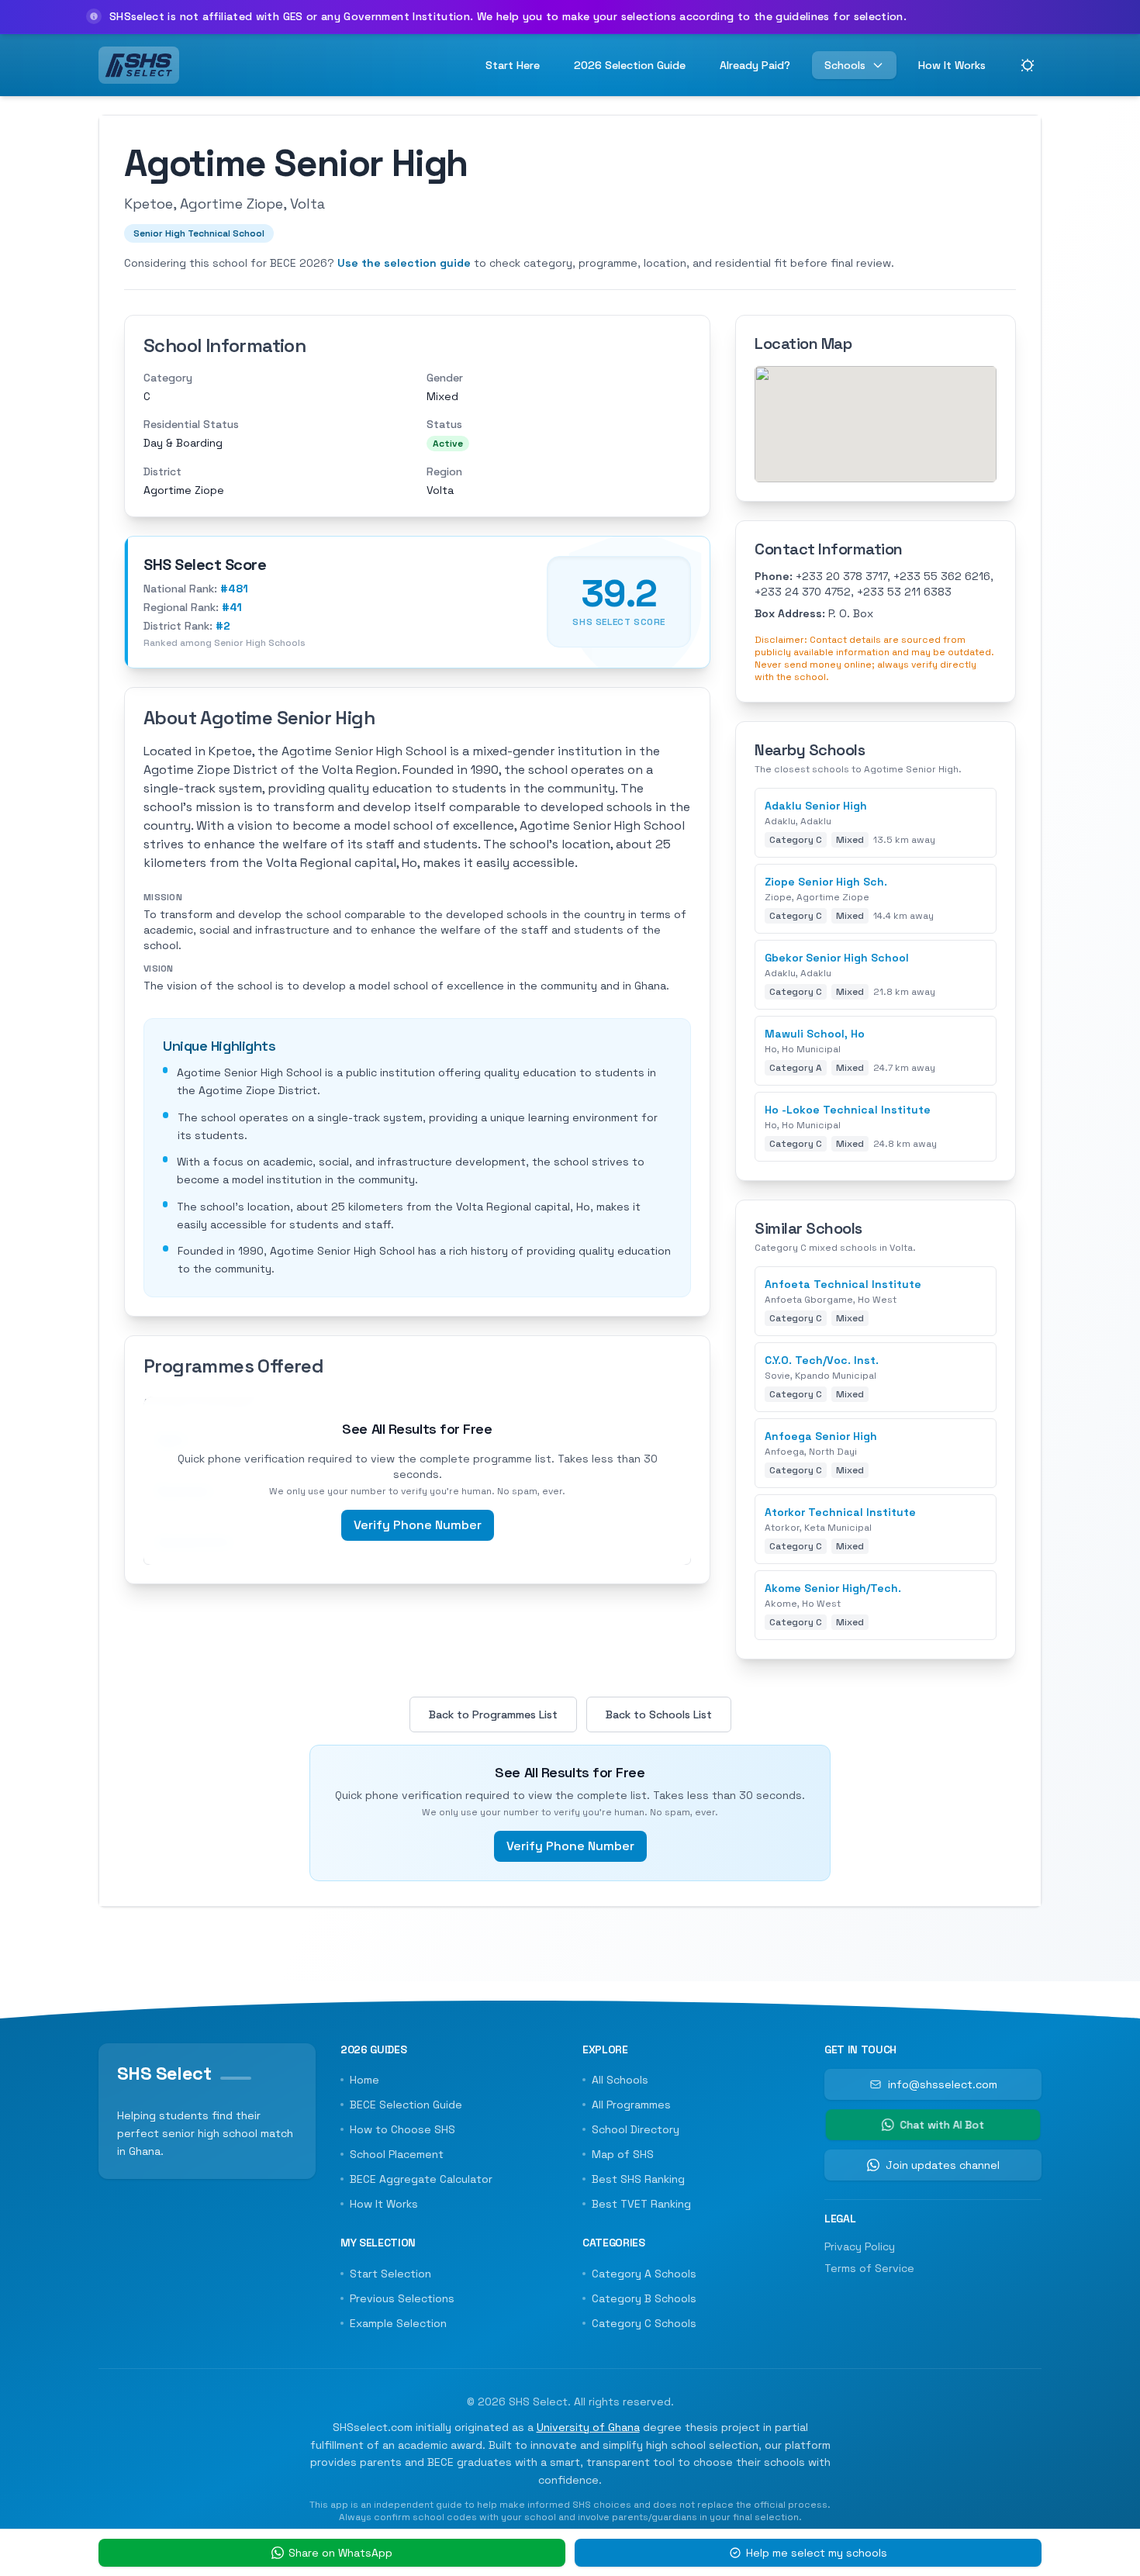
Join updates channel (943, 2165)
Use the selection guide (404, 263)
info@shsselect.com (943, 2084)
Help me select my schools (817, 2553)
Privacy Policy (860, 2246)
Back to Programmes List (493, 1714)
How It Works (952, 65)
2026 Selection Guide (630, 65)
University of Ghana (588, 2427)
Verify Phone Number (418, 1525)
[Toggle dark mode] (1028, 65)
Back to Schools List (659, 1714)
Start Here (513, 65)
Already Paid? (755, 65)
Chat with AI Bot (942, 2125)
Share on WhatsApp (340, 2553)
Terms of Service (869, 2268)
